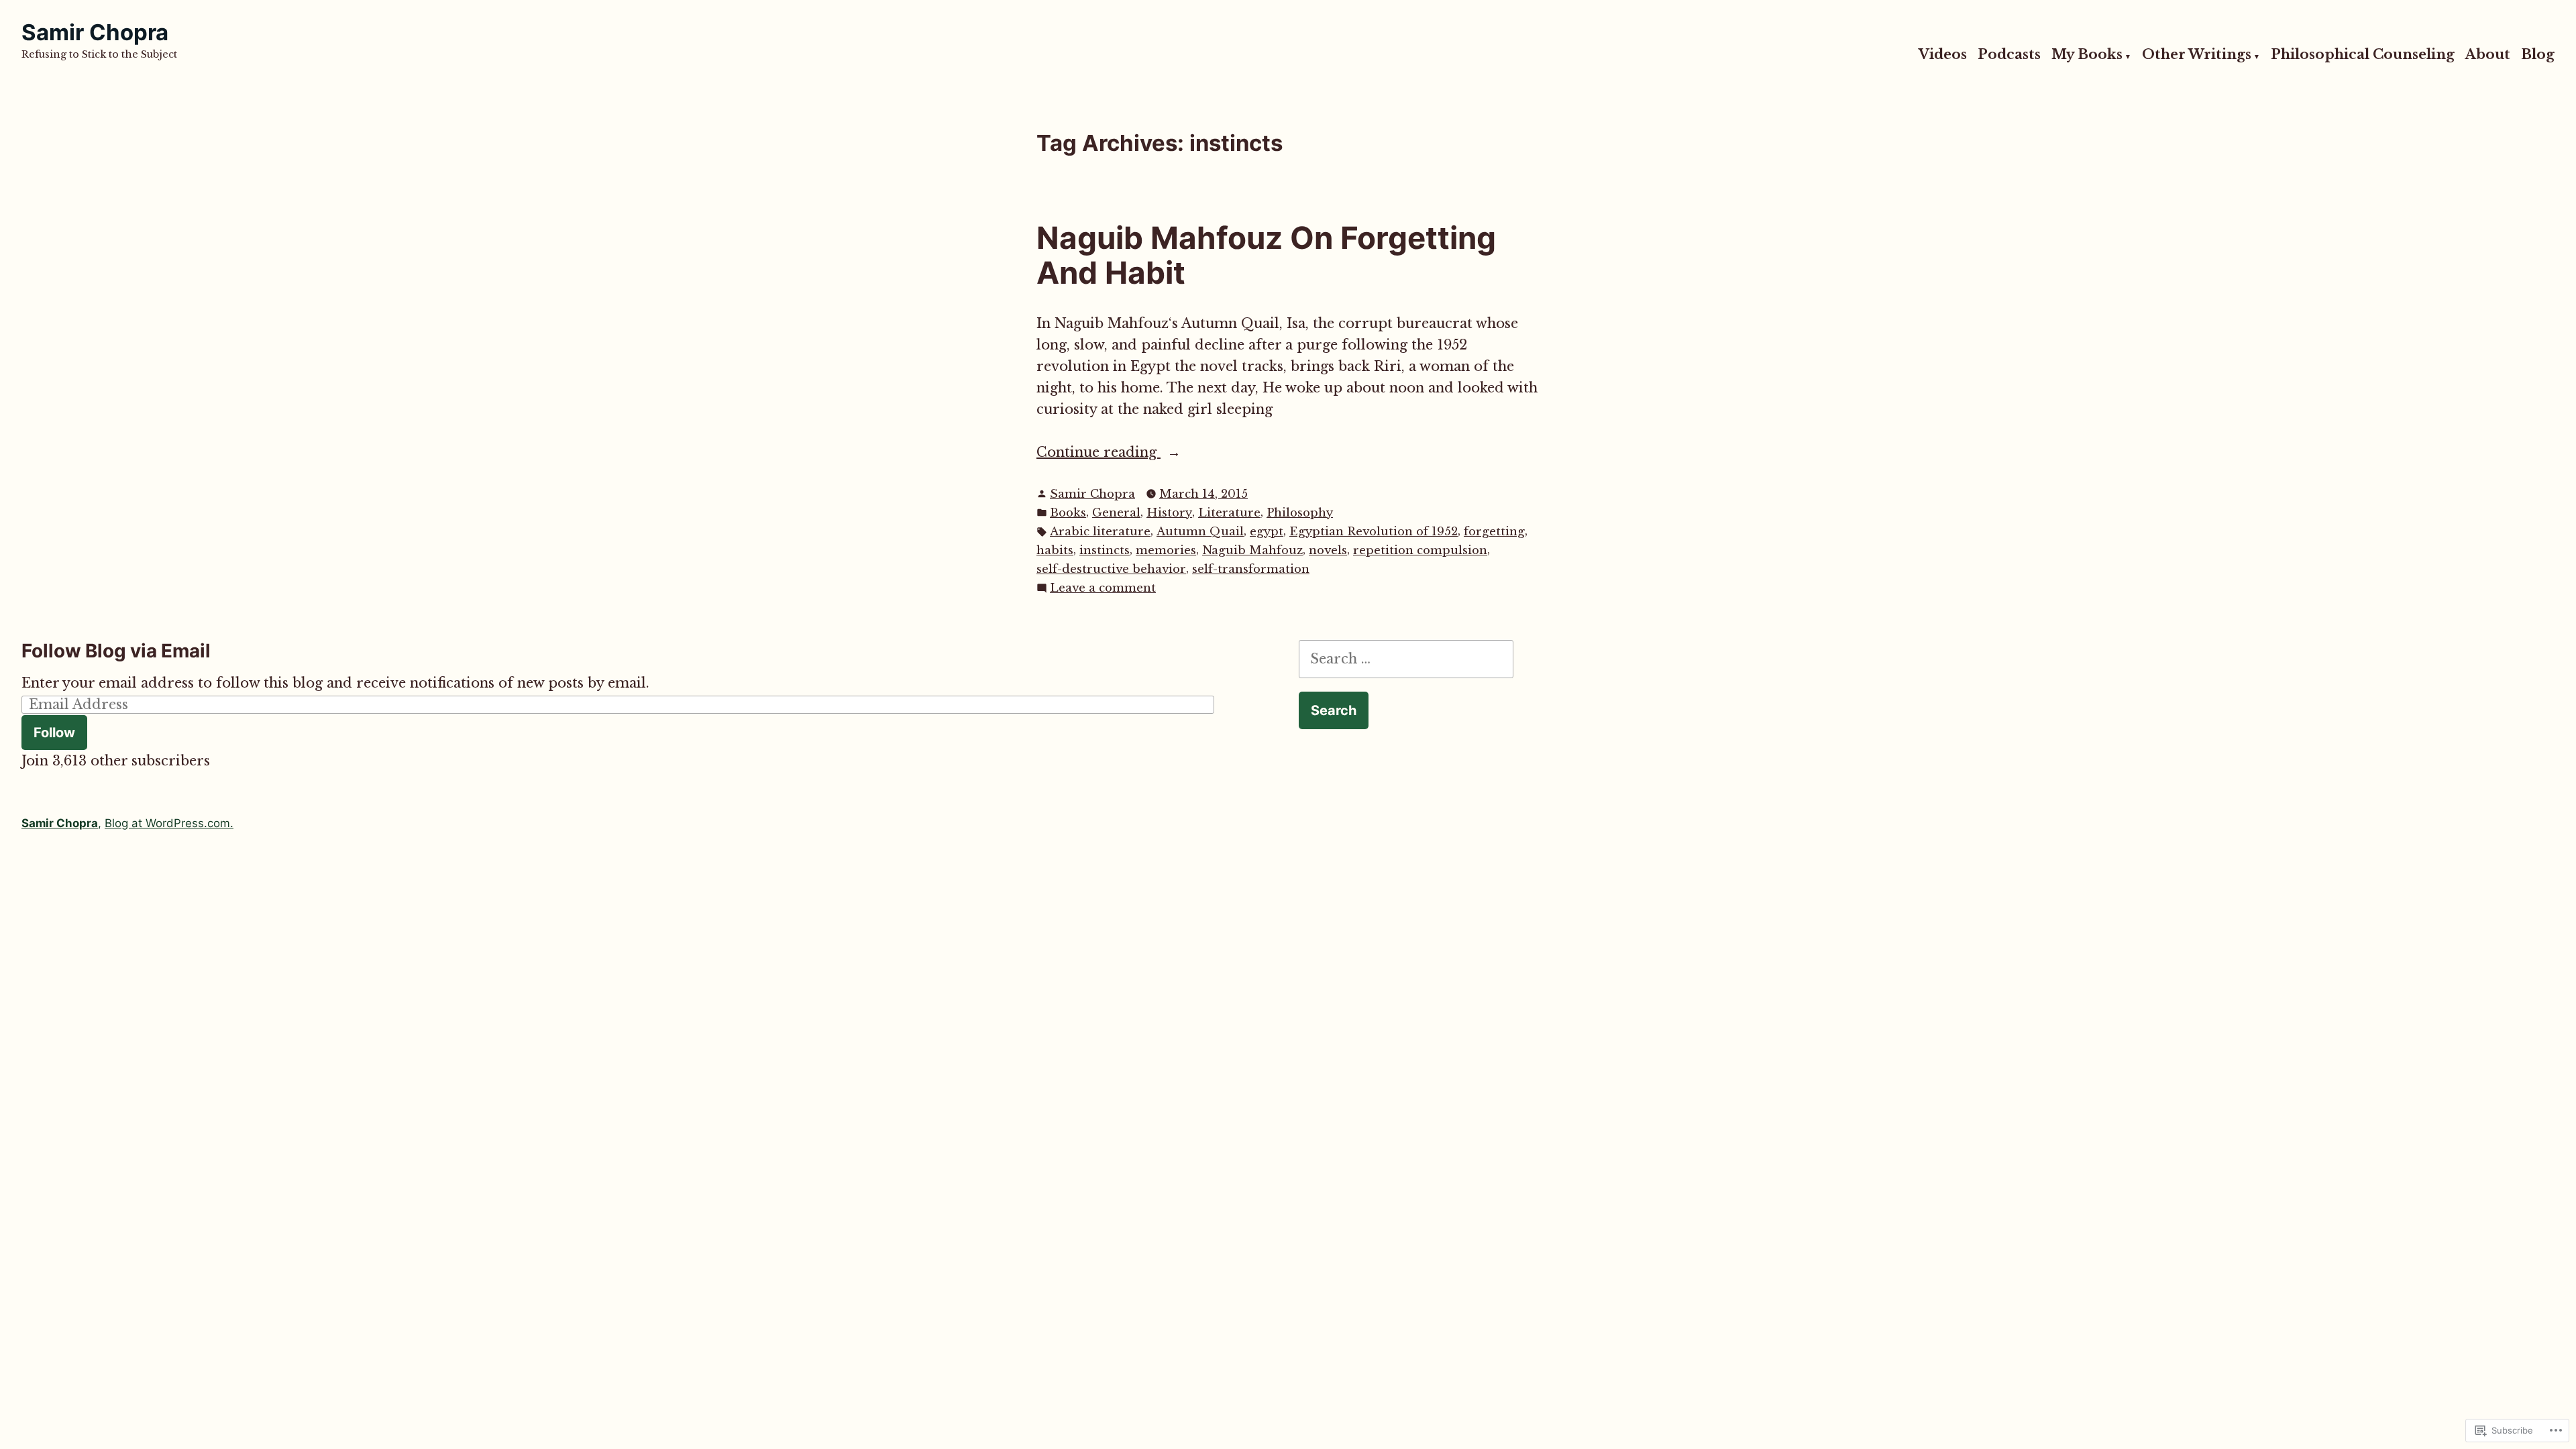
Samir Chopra (95, 32)
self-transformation (1251, 569)
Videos (1943, 55)
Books (1068, 513)
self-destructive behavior (1111, 569)
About (2488, 55)
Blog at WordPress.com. (169, 823)
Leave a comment (1103, 589)
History (1169, 513)
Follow (54, 733)
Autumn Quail (1200, 532)
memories (1166, 550)
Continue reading (1098, 453)
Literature (1229, 513)
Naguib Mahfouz (1252, 550)
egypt (1267, 532)
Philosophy (1300, 513)
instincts (1105, 550)
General (1116, 513)
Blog (2538, 55)
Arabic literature (1100, 532)
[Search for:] (1406, 659)
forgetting (1494, 532)
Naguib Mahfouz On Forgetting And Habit (1266, 256)
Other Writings (2197, 55)
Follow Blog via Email (116, 651)
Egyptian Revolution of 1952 (1374, 532)
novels (1328, 550)
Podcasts (2009, 55)
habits (1055, 550)
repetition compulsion (1420, 550)
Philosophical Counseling (2363, 55)
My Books (2087, 55)
